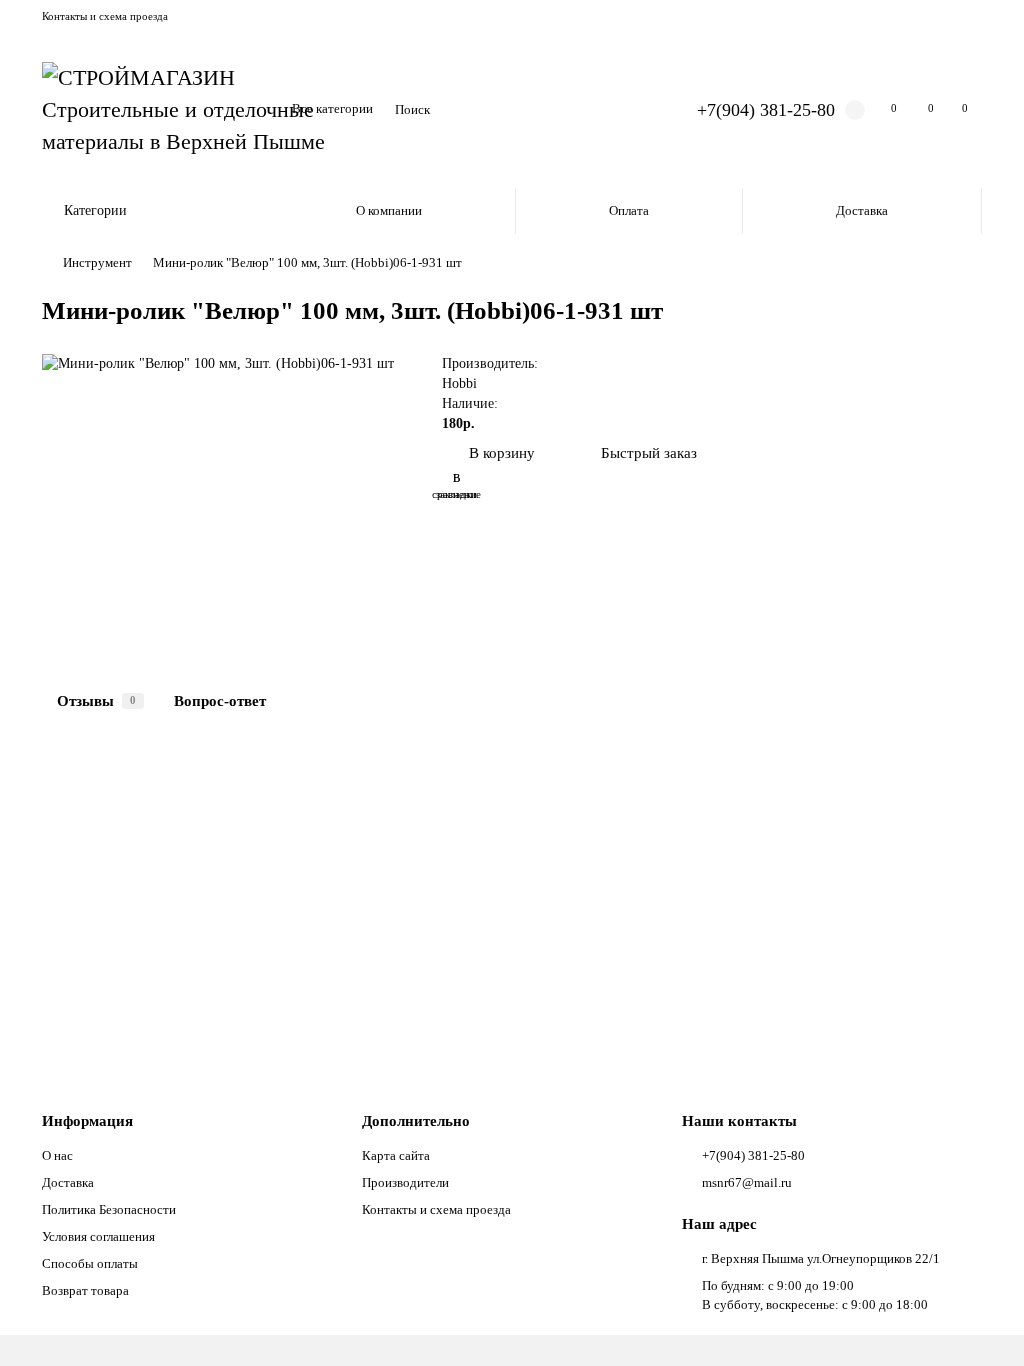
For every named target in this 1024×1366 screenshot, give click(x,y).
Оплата (629, 210)
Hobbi (459, 383)
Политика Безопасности (109, 1209)
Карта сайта (396, 1155)
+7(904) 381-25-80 (766, 110)
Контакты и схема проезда (105, 16)
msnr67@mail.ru (747, 1182)
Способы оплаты (90, 1263)
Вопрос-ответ (220, 700)
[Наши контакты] (981, 1323)
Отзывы (96, 700)
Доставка (862, 210)
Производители (405, 1182)
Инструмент (97, 262)
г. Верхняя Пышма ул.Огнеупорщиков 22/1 (821, 1258)
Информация (87, 1120)
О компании (389, 210)
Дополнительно (416, 1120)
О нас (57, 1155)
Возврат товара (85, 1290)
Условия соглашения (98, 1236)
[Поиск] (631, 110)
